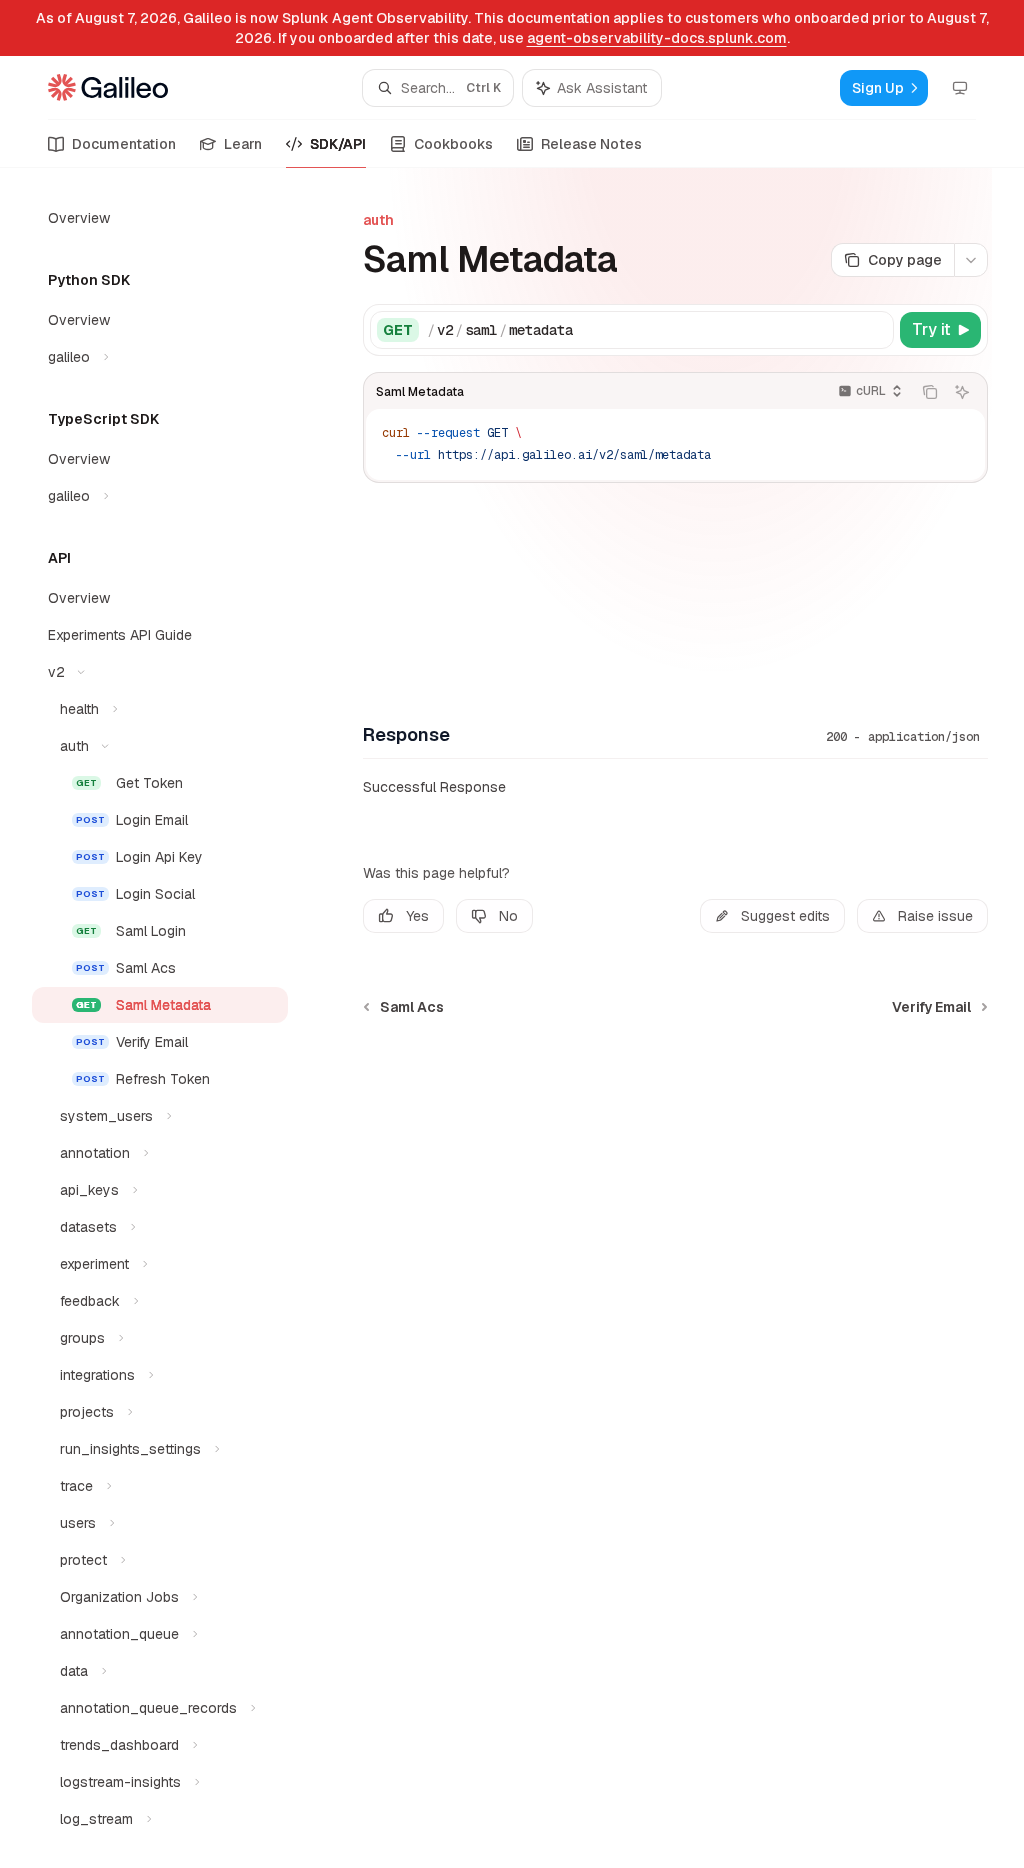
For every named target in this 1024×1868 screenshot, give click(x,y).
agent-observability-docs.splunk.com (657, 38)
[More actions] (971, 260)
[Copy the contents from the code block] (930, 392)
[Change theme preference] (960, 88)
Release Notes (591, 144)
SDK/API (338, 144)
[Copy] (875, 330)
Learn (243, 144)
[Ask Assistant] (962, 392)
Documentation (124, 144)
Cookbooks (453, 144)
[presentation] (176, 1018)
